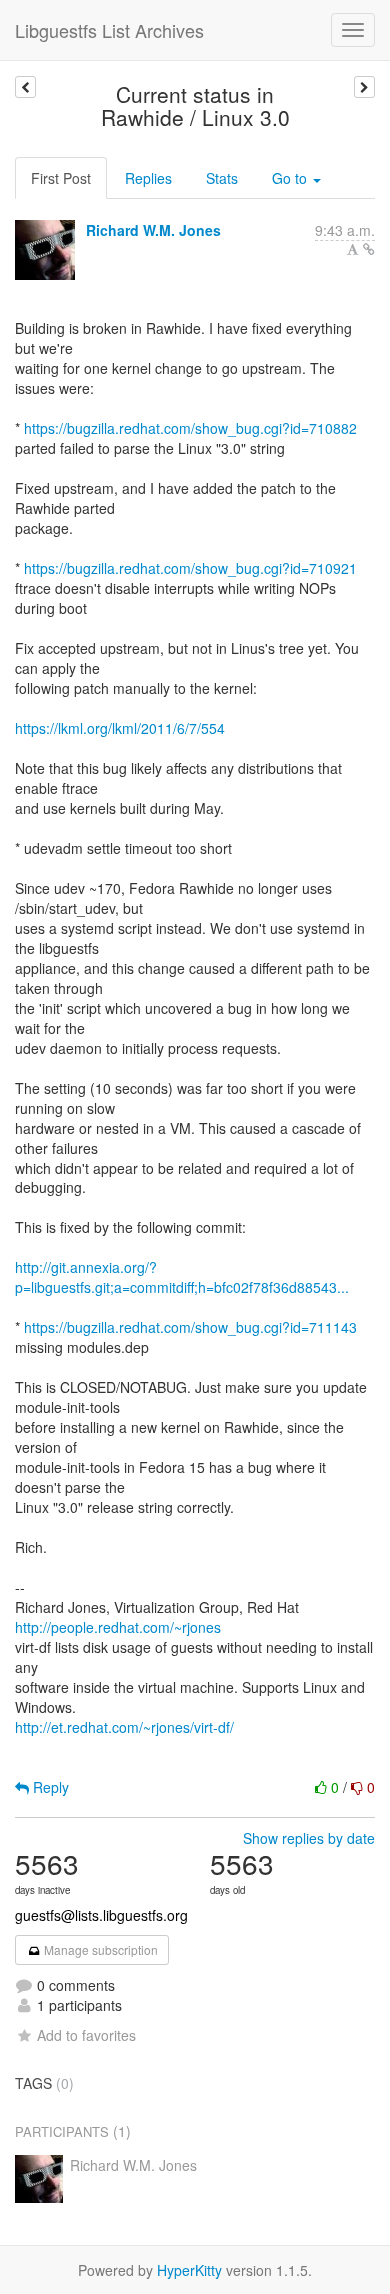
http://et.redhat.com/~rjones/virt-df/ (124, 1727)
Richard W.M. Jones (153, 230)
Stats (222, 178)
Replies (148, 178)
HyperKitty (189, 2270)
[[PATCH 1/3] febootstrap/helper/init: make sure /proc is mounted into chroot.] (364, 87)
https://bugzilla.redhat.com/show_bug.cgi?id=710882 (190, 428)
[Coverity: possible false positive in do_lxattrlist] (25, 87)
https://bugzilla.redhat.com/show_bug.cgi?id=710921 (190, 568)
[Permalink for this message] (369, 249)
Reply (49, 1787)
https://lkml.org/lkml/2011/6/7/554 (120, 728)
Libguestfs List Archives (109, 30)
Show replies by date (309, 1838)
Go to (291, 178)
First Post (61, 178)
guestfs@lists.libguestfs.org (101, 1915)
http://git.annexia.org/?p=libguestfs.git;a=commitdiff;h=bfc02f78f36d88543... (182, 1277)
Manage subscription (99, 1949)
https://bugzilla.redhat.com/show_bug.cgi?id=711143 (190, 1327)
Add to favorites (86, 2035)
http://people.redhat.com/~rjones (118, 1627)
